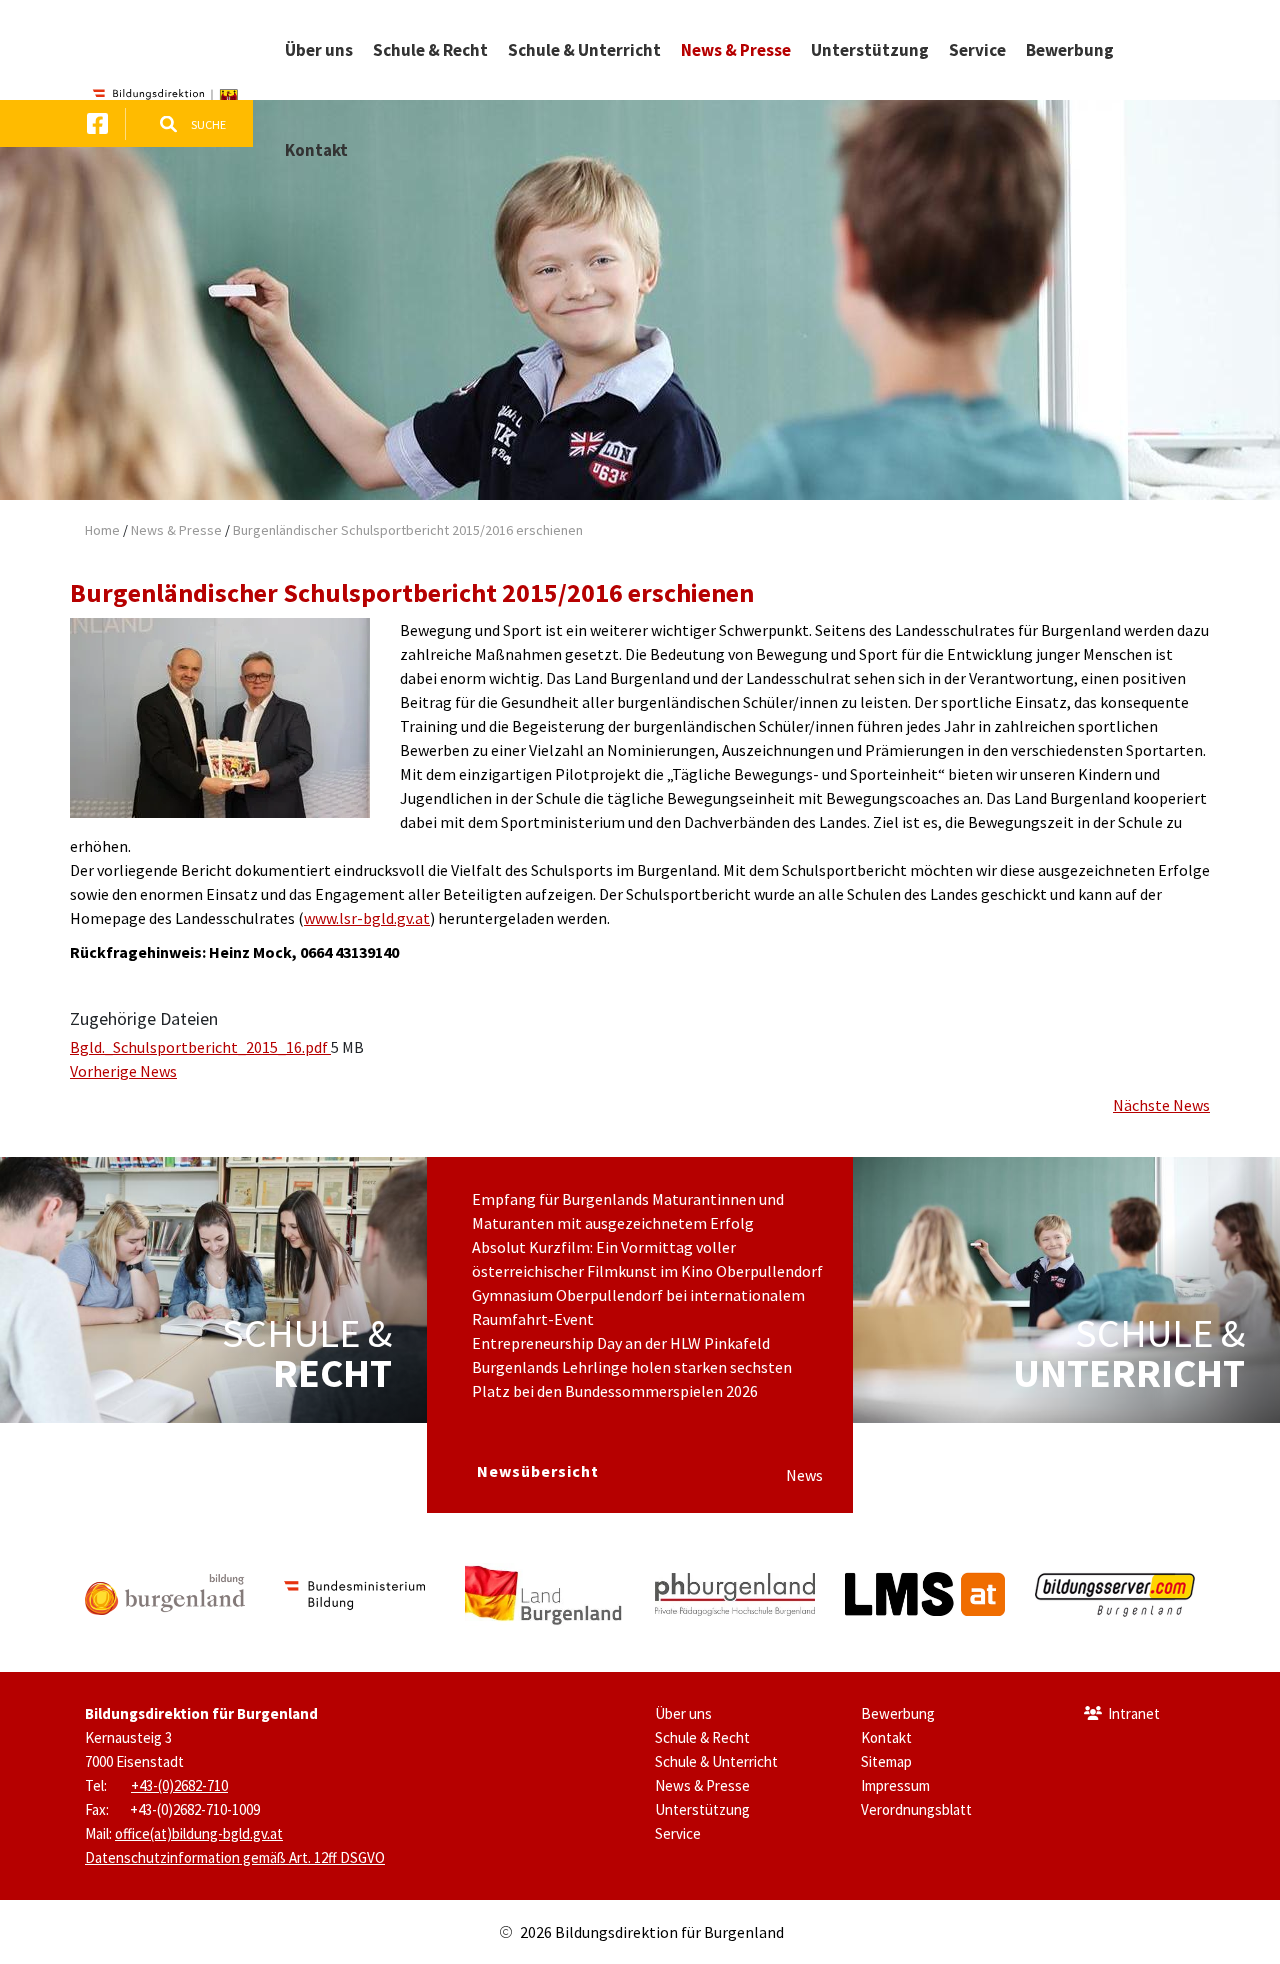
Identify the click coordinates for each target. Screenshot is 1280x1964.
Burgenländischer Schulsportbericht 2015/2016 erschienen (408, 530)
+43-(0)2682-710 (179, 1785)
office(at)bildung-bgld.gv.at (199, 1833)
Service (678, 1833)
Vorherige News (123, 1071)
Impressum (895, 1785)
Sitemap (886, 1761)
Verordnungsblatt (916, 1809)
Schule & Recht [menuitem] (430, 50)
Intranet (1134, 1713)
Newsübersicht (538, 1471)
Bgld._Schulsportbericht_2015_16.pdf (200, 1047)
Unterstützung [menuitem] (870, 50)
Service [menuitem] (977, 50)
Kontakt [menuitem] (316, 150)
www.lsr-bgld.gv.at (367, 918)
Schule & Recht (702, 1737)
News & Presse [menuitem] (736, 50)
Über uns (683, 1713)
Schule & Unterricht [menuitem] (584, 50)
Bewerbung (898, 1713)
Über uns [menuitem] (319, 50)
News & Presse (176, 530)
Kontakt (886, 1737)
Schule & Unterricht (716, 1761)
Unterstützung (702, 1809)
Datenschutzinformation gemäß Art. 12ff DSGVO (235, 1857)
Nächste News (1161, 1105)
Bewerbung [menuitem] (1070, 50)
